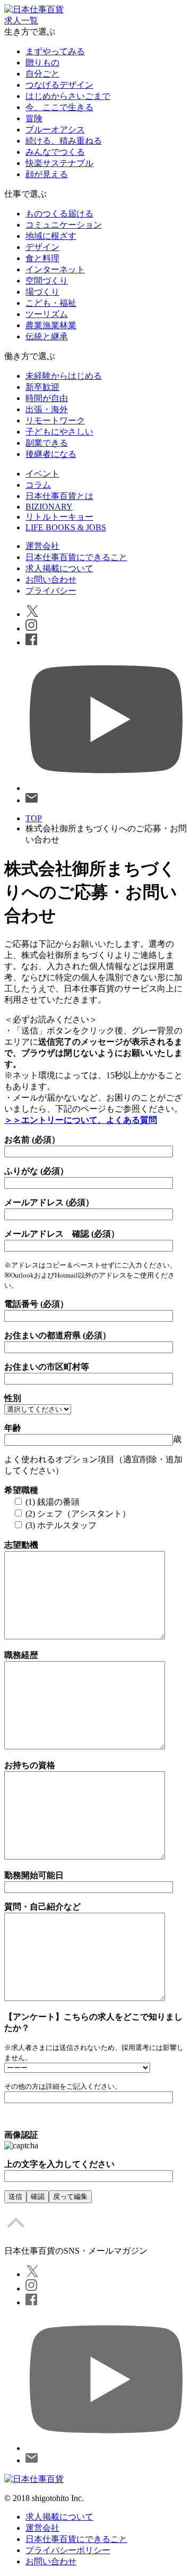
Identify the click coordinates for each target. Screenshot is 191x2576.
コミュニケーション (64, 225)
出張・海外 (47, 409)
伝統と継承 (47, 336)
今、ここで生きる (59, 107)
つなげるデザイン (59, 85)
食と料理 (42, 258)
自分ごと (42, 74)
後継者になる (51, 454)
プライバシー (51, 591)
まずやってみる (55, 51)
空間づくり (47, 281)
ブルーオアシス (55, 130)
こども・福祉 (51, 303)
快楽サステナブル (59, 163)
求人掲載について (59, 568)
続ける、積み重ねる (64, 141)
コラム (38, 485)
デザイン (42, 247)
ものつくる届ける (59, 214)
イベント (42, 474)
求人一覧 (21, 20)
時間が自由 (47, 398)
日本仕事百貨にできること (76, 557)
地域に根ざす (51, 236)
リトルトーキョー (59, 517)
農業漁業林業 (51, 325)
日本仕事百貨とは (59, 496)
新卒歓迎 (42, 387)
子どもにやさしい (59, 432)
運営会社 (42, 546)
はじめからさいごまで (68, 96)
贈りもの (42, 62)
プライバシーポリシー (68, 2550)
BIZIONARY (49, 507)
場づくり (42, 292)
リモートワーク (55, 420)
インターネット (55, 269)
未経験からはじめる (64, 376)
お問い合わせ (51, 580)
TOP (34, 818)
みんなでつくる (55, 152)
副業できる (47, 443)
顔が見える (47, 174)
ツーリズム (47, 314)
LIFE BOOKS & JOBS (66, 527)
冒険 (34, 118)
